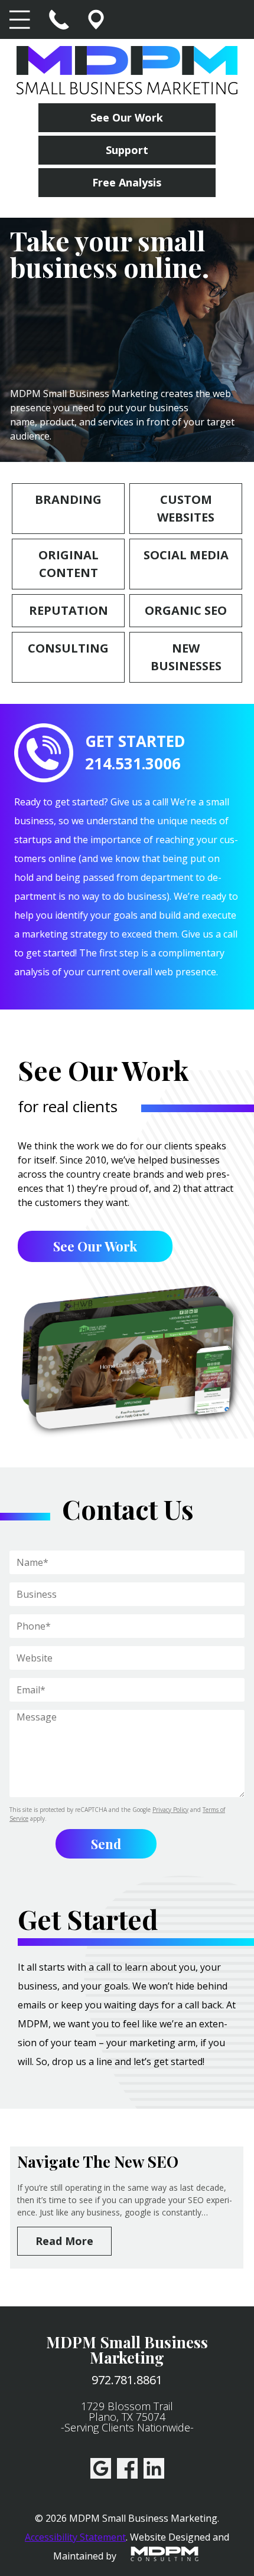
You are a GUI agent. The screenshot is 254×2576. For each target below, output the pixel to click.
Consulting (68, 648)
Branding (68, 499)
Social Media (186, 555)
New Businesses (186, 657)
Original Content (69, 564)
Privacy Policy (170, 1810)
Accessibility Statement (75, 2537)
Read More (64, 2241)
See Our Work (127, 117)
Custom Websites (186, 508)
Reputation (69, 610)
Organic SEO (186, 610)
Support (127, 150)
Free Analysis (127, 182)
